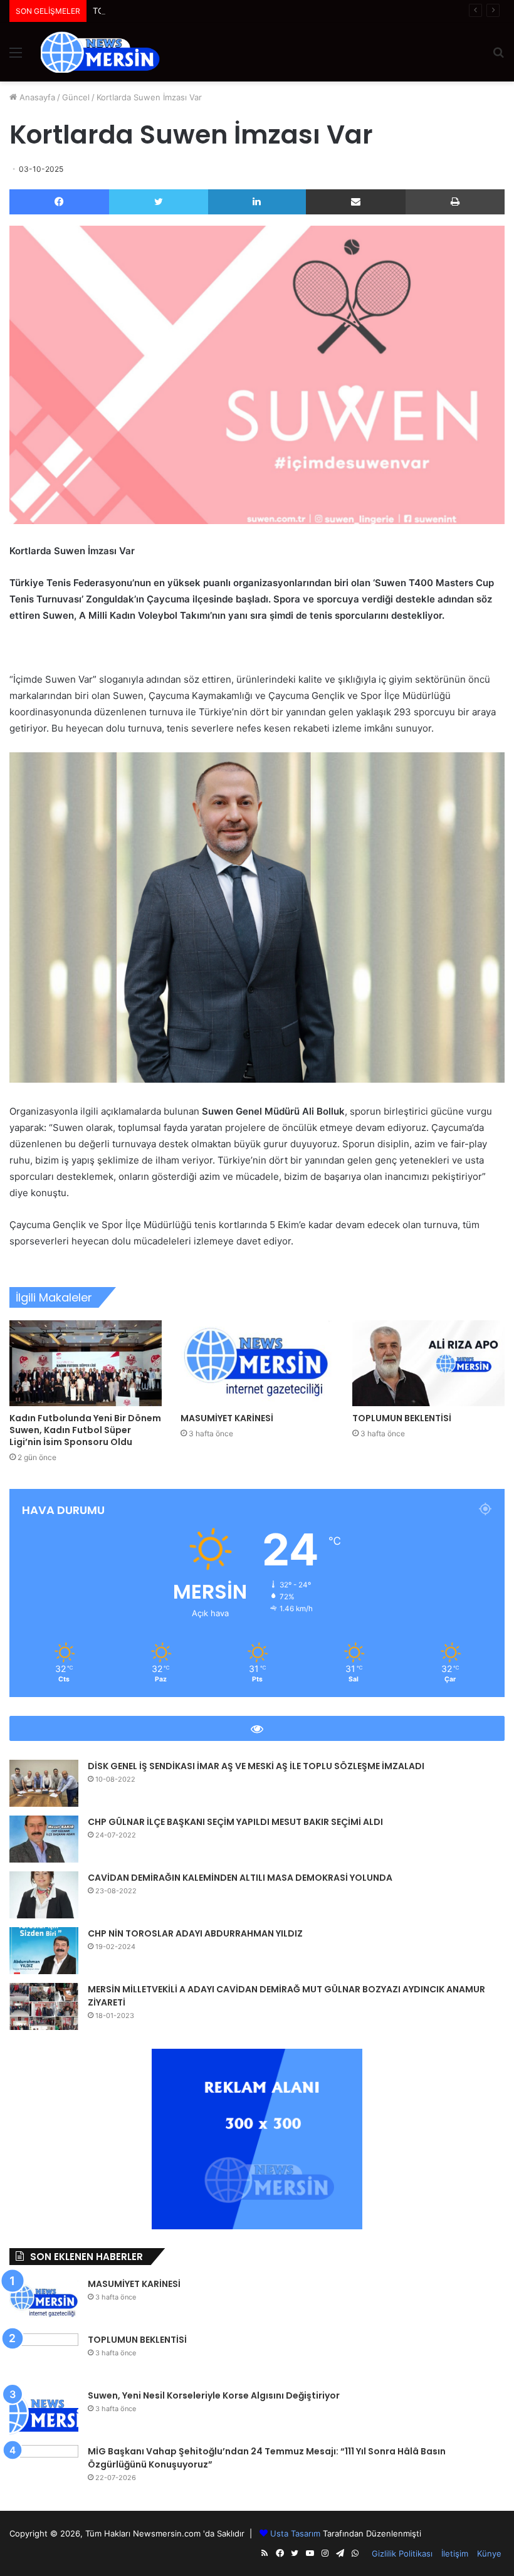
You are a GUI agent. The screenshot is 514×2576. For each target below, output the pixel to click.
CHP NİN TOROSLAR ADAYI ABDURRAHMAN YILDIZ (195, 1933)
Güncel (76, 97)
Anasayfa (36, 97)
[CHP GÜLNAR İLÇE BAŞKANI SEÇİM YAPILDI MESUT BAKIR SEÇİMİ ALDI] (44, 1839)
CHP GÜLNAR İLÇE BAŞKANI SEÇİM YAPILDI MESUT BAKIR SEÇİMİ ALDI (235, 1822)
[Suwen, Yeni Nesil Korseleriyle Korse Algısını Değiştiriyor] (44, 2413)
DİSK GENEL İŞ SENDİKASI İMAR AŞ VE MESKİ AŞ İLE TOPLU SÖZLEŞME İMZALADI (256, 1766)
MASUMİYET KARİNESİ (227, 1418)
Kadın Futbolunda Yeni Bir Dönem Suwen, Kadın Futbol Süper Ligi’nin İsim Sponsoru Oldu (85, 1430)
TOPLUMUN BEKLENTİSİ (140, 11)
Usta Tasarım (295, 2533)
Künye (489, 2553)
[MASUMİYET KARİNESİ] (257, 1363)
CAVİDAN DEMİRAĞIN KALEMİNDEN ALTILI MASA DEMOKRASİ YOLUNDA (240, 1878)
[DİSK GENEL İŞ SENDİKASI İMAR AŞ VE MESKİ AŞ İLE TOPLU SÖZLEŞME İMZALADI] (44, 1783)
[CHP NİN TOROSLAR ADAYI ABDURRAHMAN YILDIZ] (44, 1951)
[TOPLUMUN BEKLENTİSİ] (428, 1363)
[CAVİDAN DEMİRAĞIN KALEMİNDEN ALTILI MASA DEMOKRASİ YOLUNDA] (44, 1895)
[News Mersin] (100, 52)
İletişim (455, 2553)
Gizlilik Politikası (402, 2553)
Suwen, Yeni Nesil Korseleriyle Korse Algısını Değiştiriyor (214, 2395)
